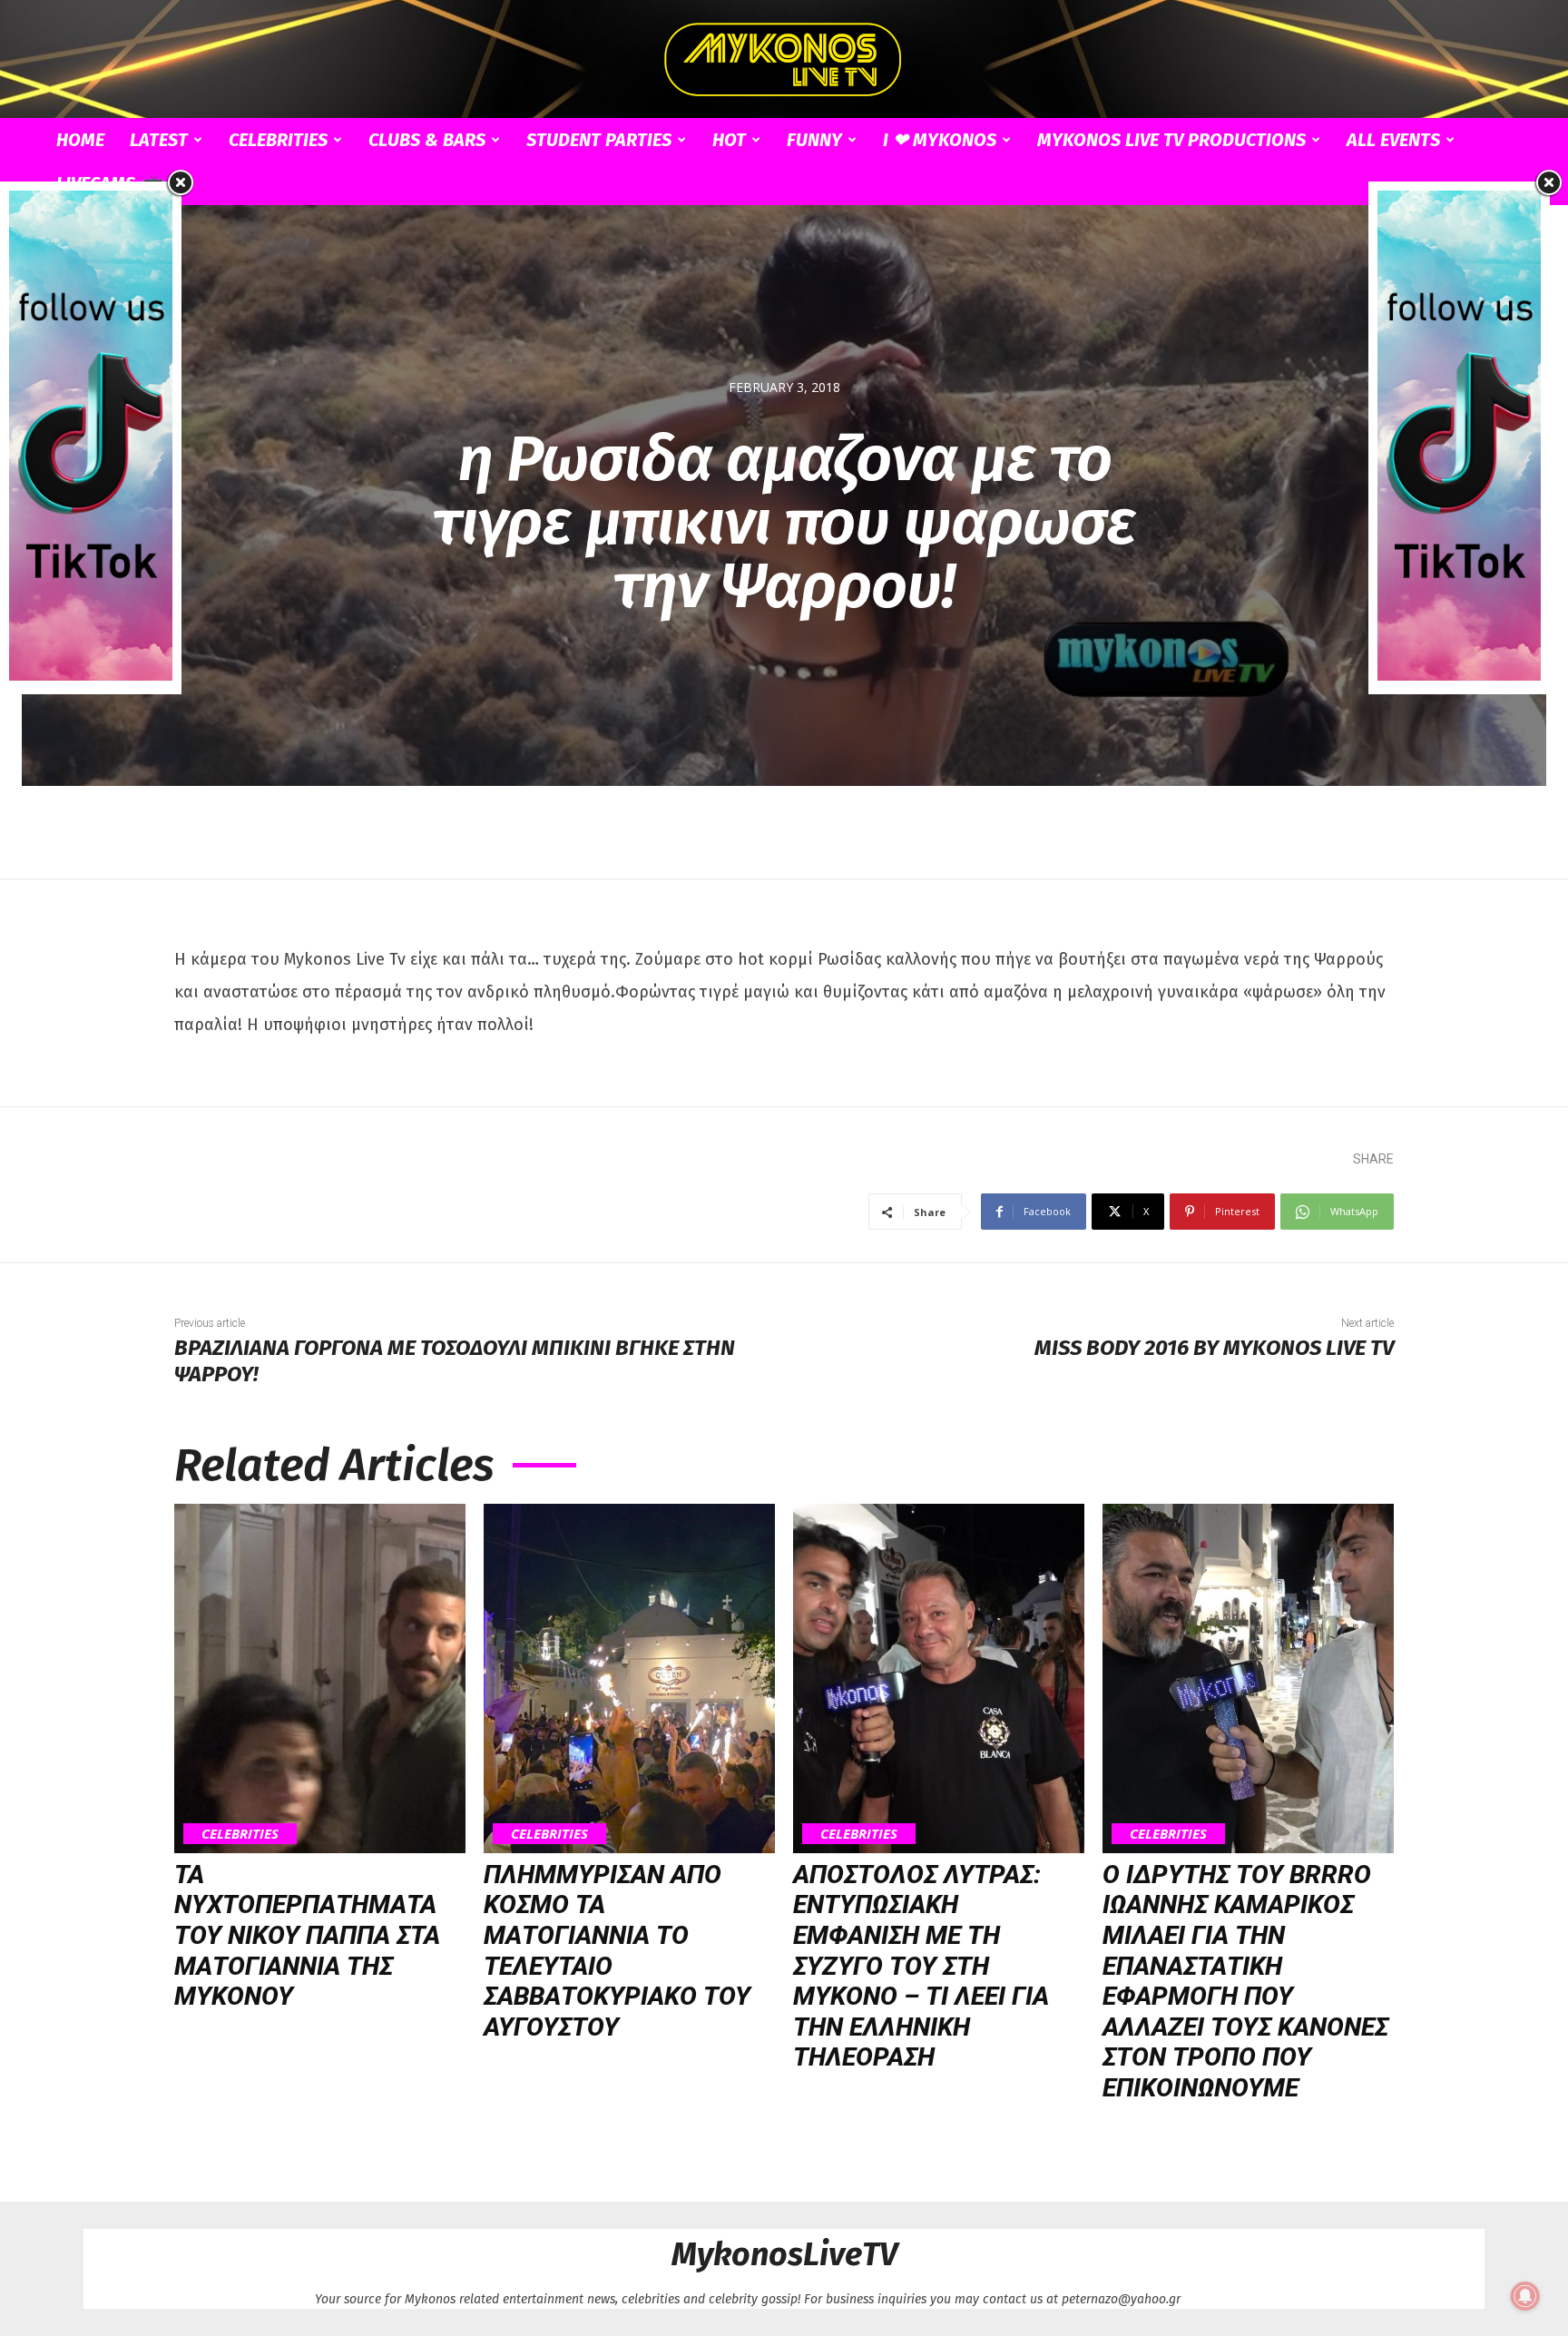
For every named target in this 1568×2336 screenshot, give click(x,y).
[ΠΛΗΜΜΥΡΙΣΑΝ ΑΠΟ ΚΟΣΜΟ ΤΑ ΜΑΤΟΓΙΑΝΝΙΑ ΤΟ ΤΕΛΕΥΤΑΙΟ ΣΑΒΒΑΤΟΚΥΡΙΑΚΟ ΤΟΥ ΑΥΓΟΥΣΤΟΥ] (629, 1678)
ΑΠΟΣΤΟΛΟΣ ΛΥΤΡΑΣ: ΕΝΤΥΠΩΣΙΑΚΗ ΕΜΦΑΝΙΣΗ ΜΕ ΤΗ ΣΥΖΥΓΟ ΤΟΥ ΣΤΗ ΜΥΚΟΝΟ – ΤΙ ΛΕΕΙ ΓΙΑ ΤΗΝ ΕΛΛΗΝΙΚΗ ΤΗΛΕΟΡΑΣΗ (921, 1966)
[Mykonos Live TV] (784, 60)
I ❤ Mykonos (940, 140)
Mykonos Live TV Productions (1171, 140)
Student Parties (599, 140)
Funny (814, 140)
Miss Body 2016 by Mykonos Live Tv (1214, 1348)
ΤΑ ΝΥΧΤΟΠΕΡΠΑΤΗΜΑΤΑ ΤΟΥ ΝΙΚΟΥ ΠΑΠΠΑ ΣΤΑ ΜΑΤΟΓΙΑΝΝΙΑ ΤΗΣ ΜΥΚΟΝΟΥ (307, 1935)
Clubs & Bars (427, 140)
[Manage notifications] (1525, 2296)
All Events (1393, 140)
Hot (729, 140)
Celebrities (278, 140)
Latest (159, 140)
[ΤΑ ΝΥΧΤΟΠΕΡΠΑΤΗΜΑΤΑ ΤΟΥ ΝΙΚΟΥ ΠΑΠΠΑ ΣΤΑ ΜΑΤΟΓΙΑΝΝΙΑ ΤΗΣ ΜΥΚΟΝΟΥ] (320, 1678)
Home (80, 140)
